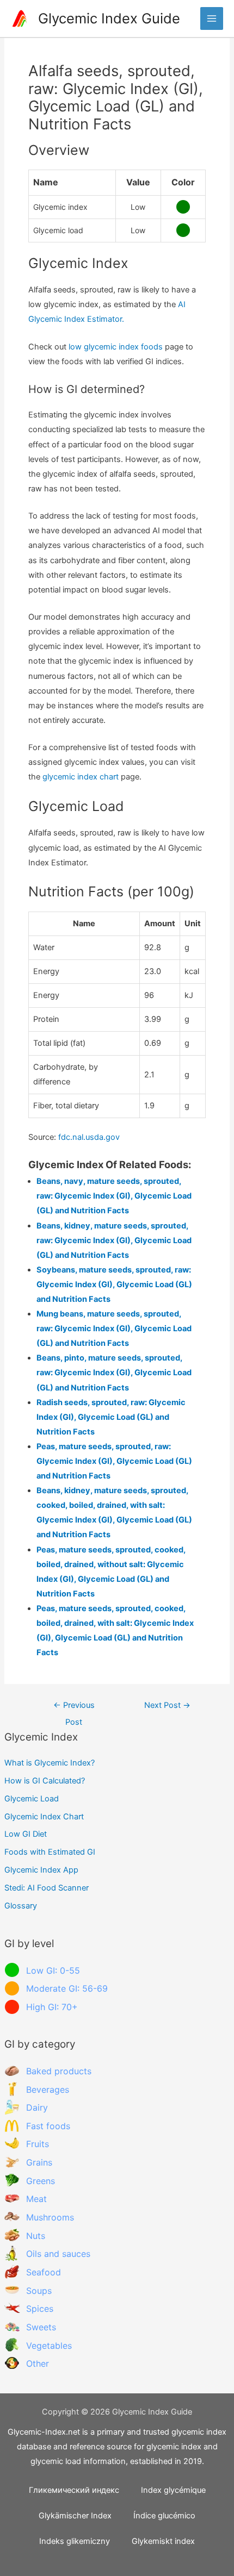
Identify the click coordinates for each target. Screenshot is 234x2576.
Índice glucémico (164, 2516)
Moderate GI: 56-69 (67, 1988)
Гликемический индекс (74, 2490)
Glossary (21, 1906)
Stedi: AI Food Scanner (47, 1888)
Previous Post (74, 1708)
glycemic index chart (81, 777)
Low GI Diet (26, 1834)
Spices (40, 2309)
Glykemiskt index (163, 2541)
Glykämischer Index (75, 2516)
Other (38, 2363)
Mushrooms (50, 2217)
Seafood (44, 2272)
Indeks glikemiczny (75, 2541)
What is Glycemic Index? (50, 1763)
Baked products (59, 2071)
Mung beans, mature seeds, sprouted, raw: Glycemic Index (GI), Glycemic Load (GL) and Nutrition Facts (114, 1328)
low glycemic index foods (116, 347)
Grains (39, 2162)
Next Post (167, 1705)
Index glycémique (173, 2490)
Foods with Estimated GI (50, 1852)
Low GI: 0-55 (53, 1970)
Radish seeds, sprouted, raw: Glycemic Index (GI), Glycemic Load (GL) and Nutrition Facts (111, 1417)
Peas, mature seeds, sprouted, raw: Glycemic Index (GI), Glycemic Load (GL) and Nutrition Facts (114, 1461)
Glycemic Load (32, 1799)
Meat (36, 2199)
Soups (39, 2291)
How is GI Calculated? (45, 1781)
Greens (41, 2181)
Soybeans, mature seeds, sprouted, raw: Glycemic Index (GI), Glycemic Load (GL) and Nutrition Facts (114, 1284)
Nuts (36, 2236)
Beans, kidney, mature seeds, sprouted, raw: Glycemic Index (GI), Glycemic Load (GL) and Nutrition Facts (114, 1240)
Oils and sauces (58, 2254)
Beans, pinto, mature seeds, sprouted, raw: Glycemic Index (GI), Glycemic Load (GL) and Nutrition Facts (114, 1373)
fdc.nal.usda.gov (89, 1137)
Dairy (37, 2107)
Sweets (41, 2327)
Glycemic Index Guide (109, 18)
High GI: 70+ (52, 2007)
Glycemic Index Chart (44, 1817)
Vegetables (49, 2346)
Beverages (48, 2090)
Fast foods (48, 2126)
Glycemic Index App (41, 1870)
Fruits (38, 2144)
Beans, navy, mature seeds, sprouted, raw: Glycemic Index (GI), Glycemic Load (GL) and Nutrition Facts (114, 1196)
